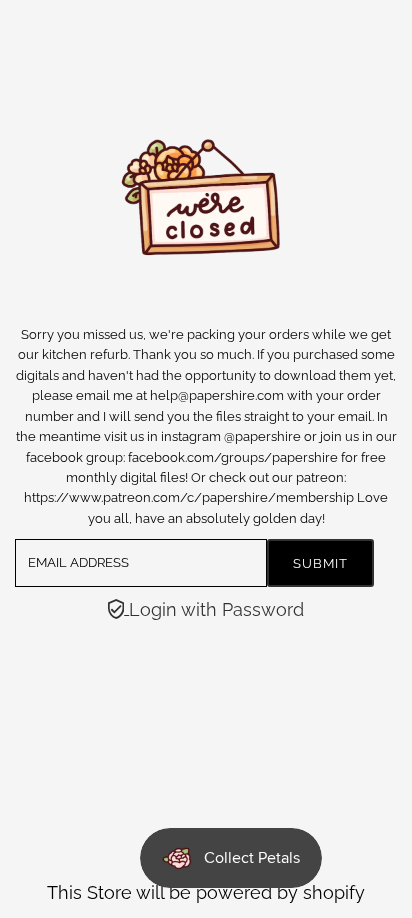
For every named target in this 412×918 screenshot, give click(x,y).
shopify (334, 892)
